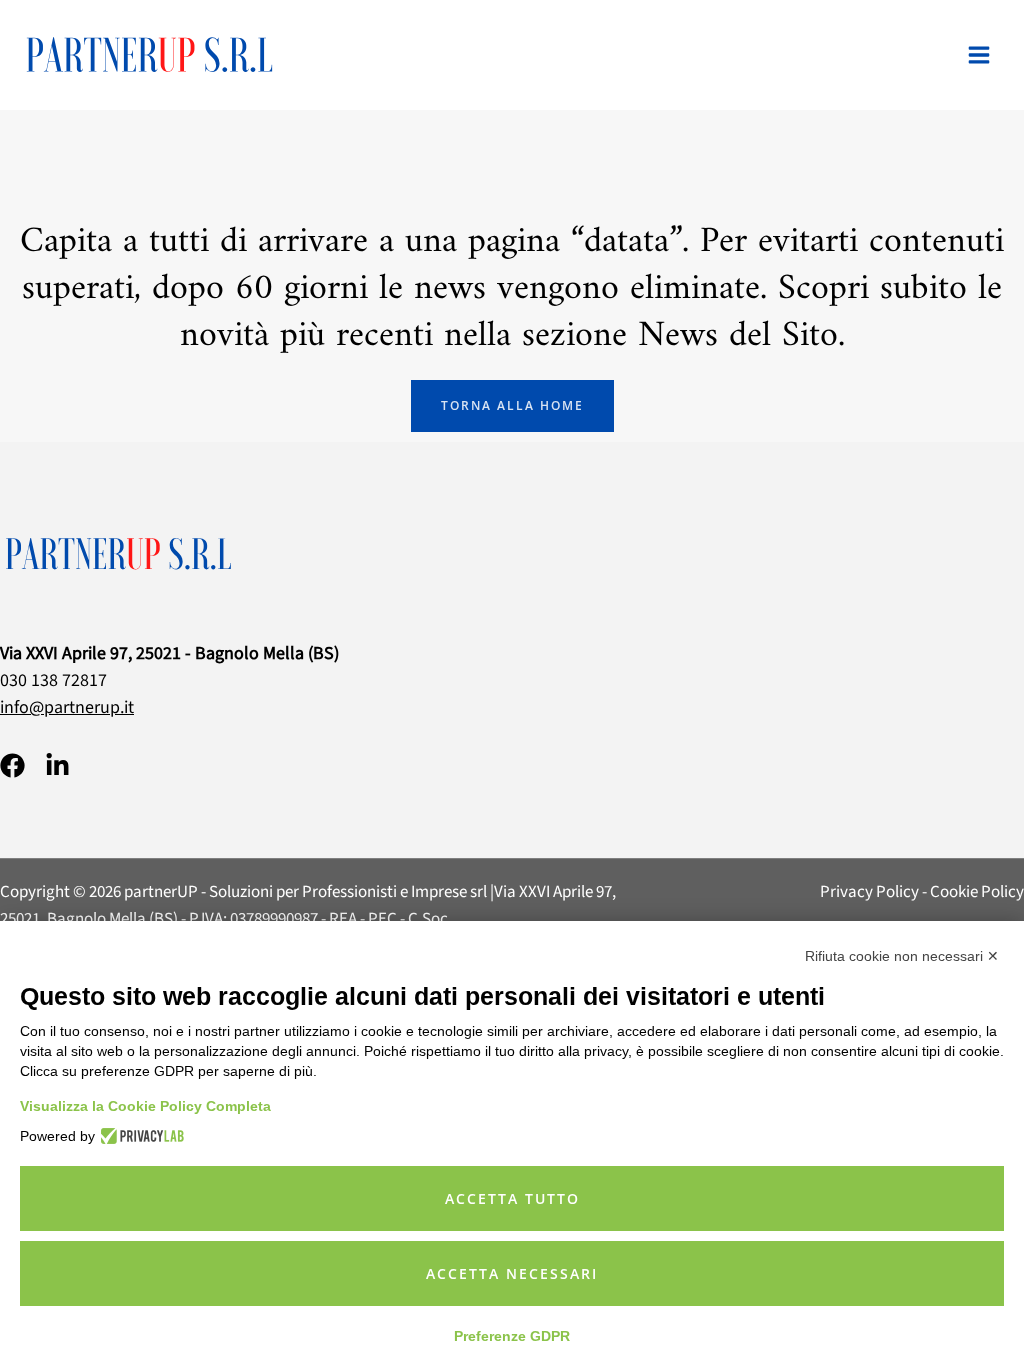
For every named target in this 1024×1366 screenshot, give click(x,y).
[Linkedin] (57, 765)
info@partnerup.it (67, 707)
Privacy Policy (869, 892)
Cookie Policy (977, 892)
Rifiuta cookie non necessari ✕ (902, 956)
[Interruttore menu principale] (978, 55)
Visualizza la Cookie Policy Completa (145, 1106)
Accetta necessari (512, 1273)
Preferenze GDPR (512, 1336)
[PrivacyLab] (139, 1136)
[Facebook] (12, 765)
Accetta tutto (512, 1198)
